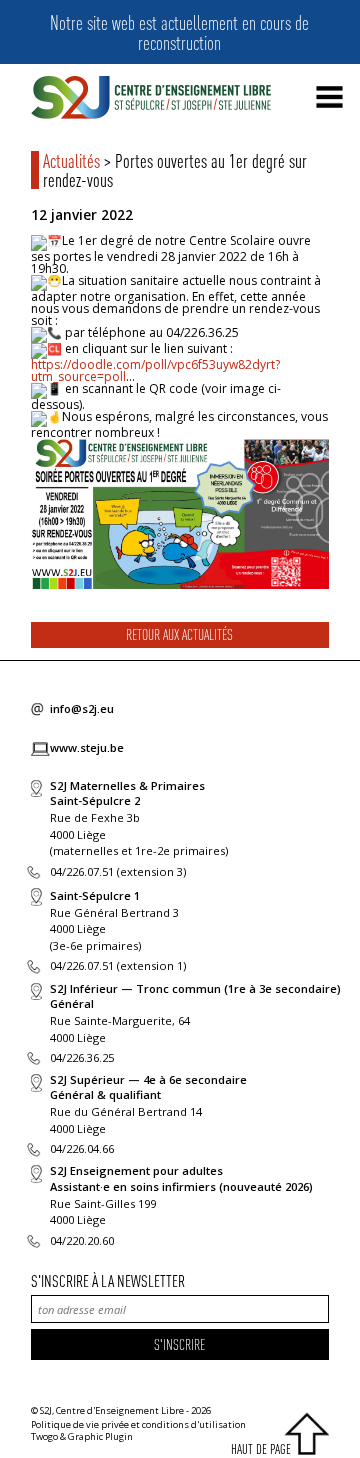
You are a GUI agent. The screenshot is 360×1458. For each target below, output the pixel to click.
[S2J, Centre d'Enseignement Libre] (151, 98)
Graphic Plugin (100, 1436)
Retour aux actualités (179, 634)
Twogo (44, 1436)
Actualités (71, 160)
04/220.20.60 (82, 1240)
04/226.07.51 (82, 871)
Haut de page (261, 1448)
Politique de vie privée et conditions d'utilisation (138, 1424)
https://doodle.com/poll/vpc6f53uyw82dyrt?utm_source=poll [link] (155, 370)
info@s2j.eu (82, 708)
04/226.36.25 (82, 1057)
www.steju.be (87, 747)
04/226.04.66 (82, 1148)
